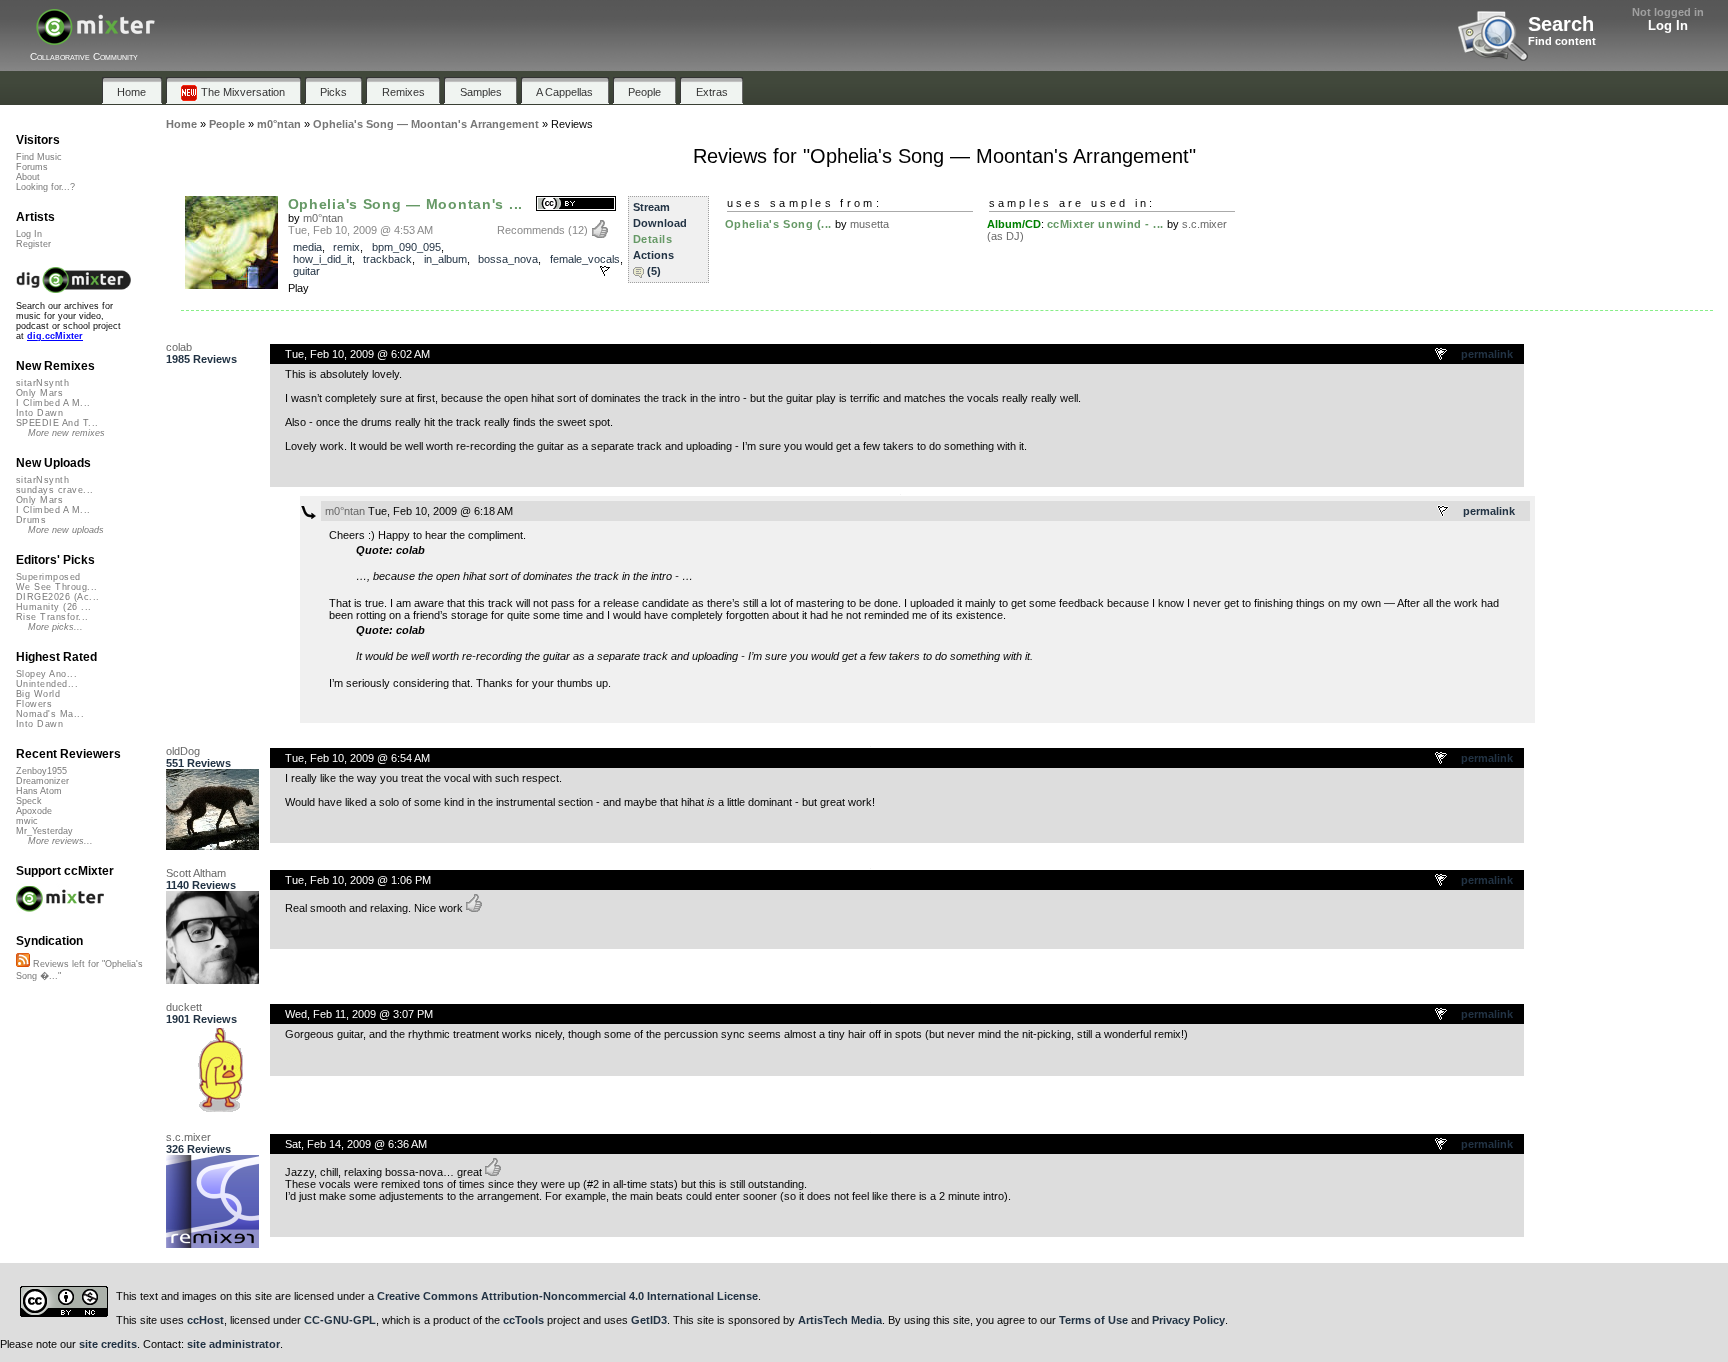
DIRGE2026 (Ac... (57, 597)
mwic (27, 821)
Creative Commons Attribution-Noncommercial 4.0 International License (567, 1296)
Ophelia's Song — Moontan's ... (405, 204)
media (307, 247)
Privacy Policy (1188, 1320)
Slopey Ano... (46, 674)
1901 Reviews (201, 1019)
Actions (653, 255)
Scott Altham (196, 873)
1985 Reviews (201, 359)
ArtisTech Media (840, 1320)
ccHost (205, 1320)
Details (653, 239)
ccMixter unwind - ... (1106, 224)
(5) (654, 271)
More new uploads (66, 530)
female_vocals (585, 259)
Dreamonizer (42, 781)
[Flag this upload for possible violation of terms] (605, 271)
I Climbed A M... (53, 403)
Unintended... (47, 684)
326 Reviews (198, 1149)
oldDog (183, 751)
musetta (869, 224)
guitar (306, 271)
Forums (32, 167)
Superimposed (48, 577)
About (28, 177)
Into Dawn (39, 413)
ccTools (523, 1320)
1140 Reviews (201, 885)
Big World (38, 694)
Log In (1668, 25)
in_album (445, 259)
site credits (108, 1344)
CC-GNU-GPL (340, 1320)
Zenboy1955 (41, 771)
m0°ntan (323, 218)
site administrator (233, 1344)
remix (346, 247)
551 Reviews (198, 763)
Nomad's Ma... (50, 714)
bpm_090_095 (406, 247)
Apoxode (34, 811)
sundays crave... (54, 490)
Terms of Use (1093, 1320)
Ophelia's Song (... (778, 224)
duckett (184, 1007)
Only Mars (39, 393)
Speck (29, 801)
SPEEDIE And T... (57, 423)
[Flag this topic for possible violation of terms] (1442, 355)
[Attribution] (576, 204)
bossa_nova (508, 259)
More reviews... (60, 841)
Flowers (34, 704)
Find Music (39, 157)
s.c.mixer (188, 1137)
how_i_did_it (322, 259)
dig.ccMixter (55, 336)
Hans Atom (39, 791)
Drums (31, 520)
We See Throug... (56, 587)
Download (660, 223)
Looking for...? (45, 187)
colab (179, 347)
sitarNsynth (42, 383)
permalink (1487, 354)
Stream (651, 207)
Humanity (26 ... (53, 607)
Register (33, 244)
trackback (387, 259)
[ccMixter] (95, 37)
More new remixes (66, 433)
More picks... (55, 627)
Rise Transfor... (52, 617)
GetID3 (649, 1320)
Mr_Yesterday (44, 831)
